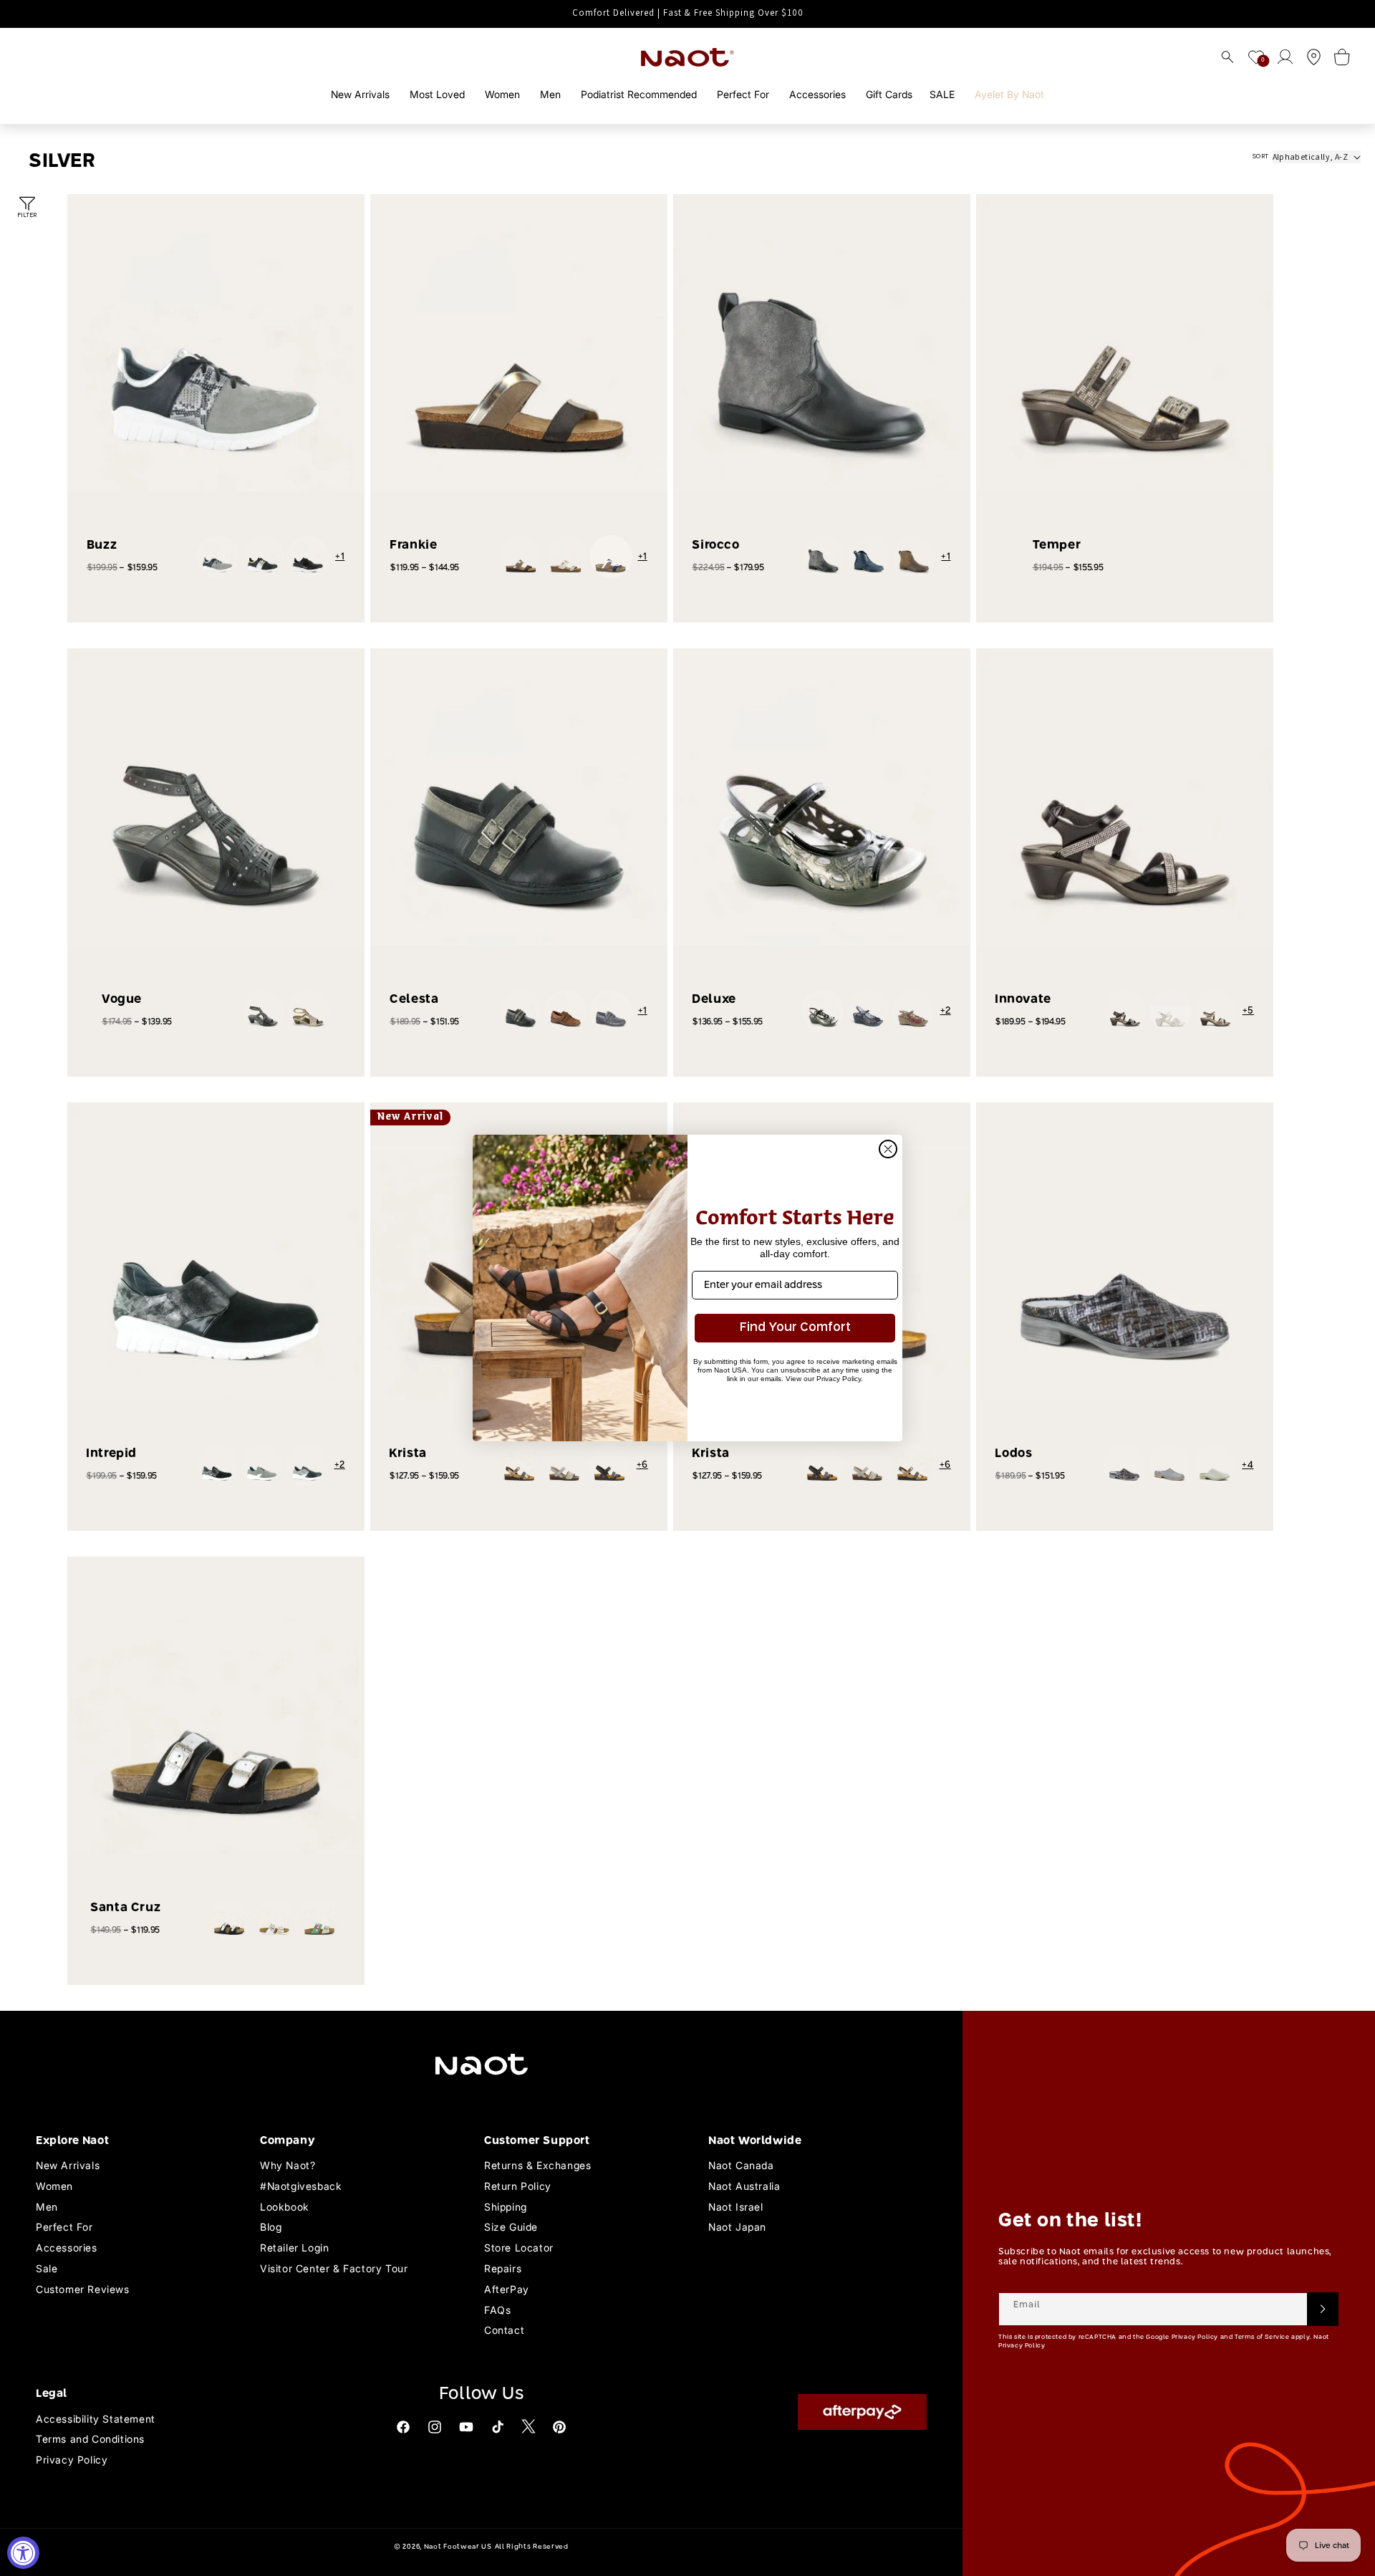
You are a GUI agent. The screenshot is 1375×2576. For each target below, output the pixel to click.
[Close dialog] (888, 1149)
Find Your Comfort (795, 1328)
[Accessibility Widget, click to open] (23, 2553)
